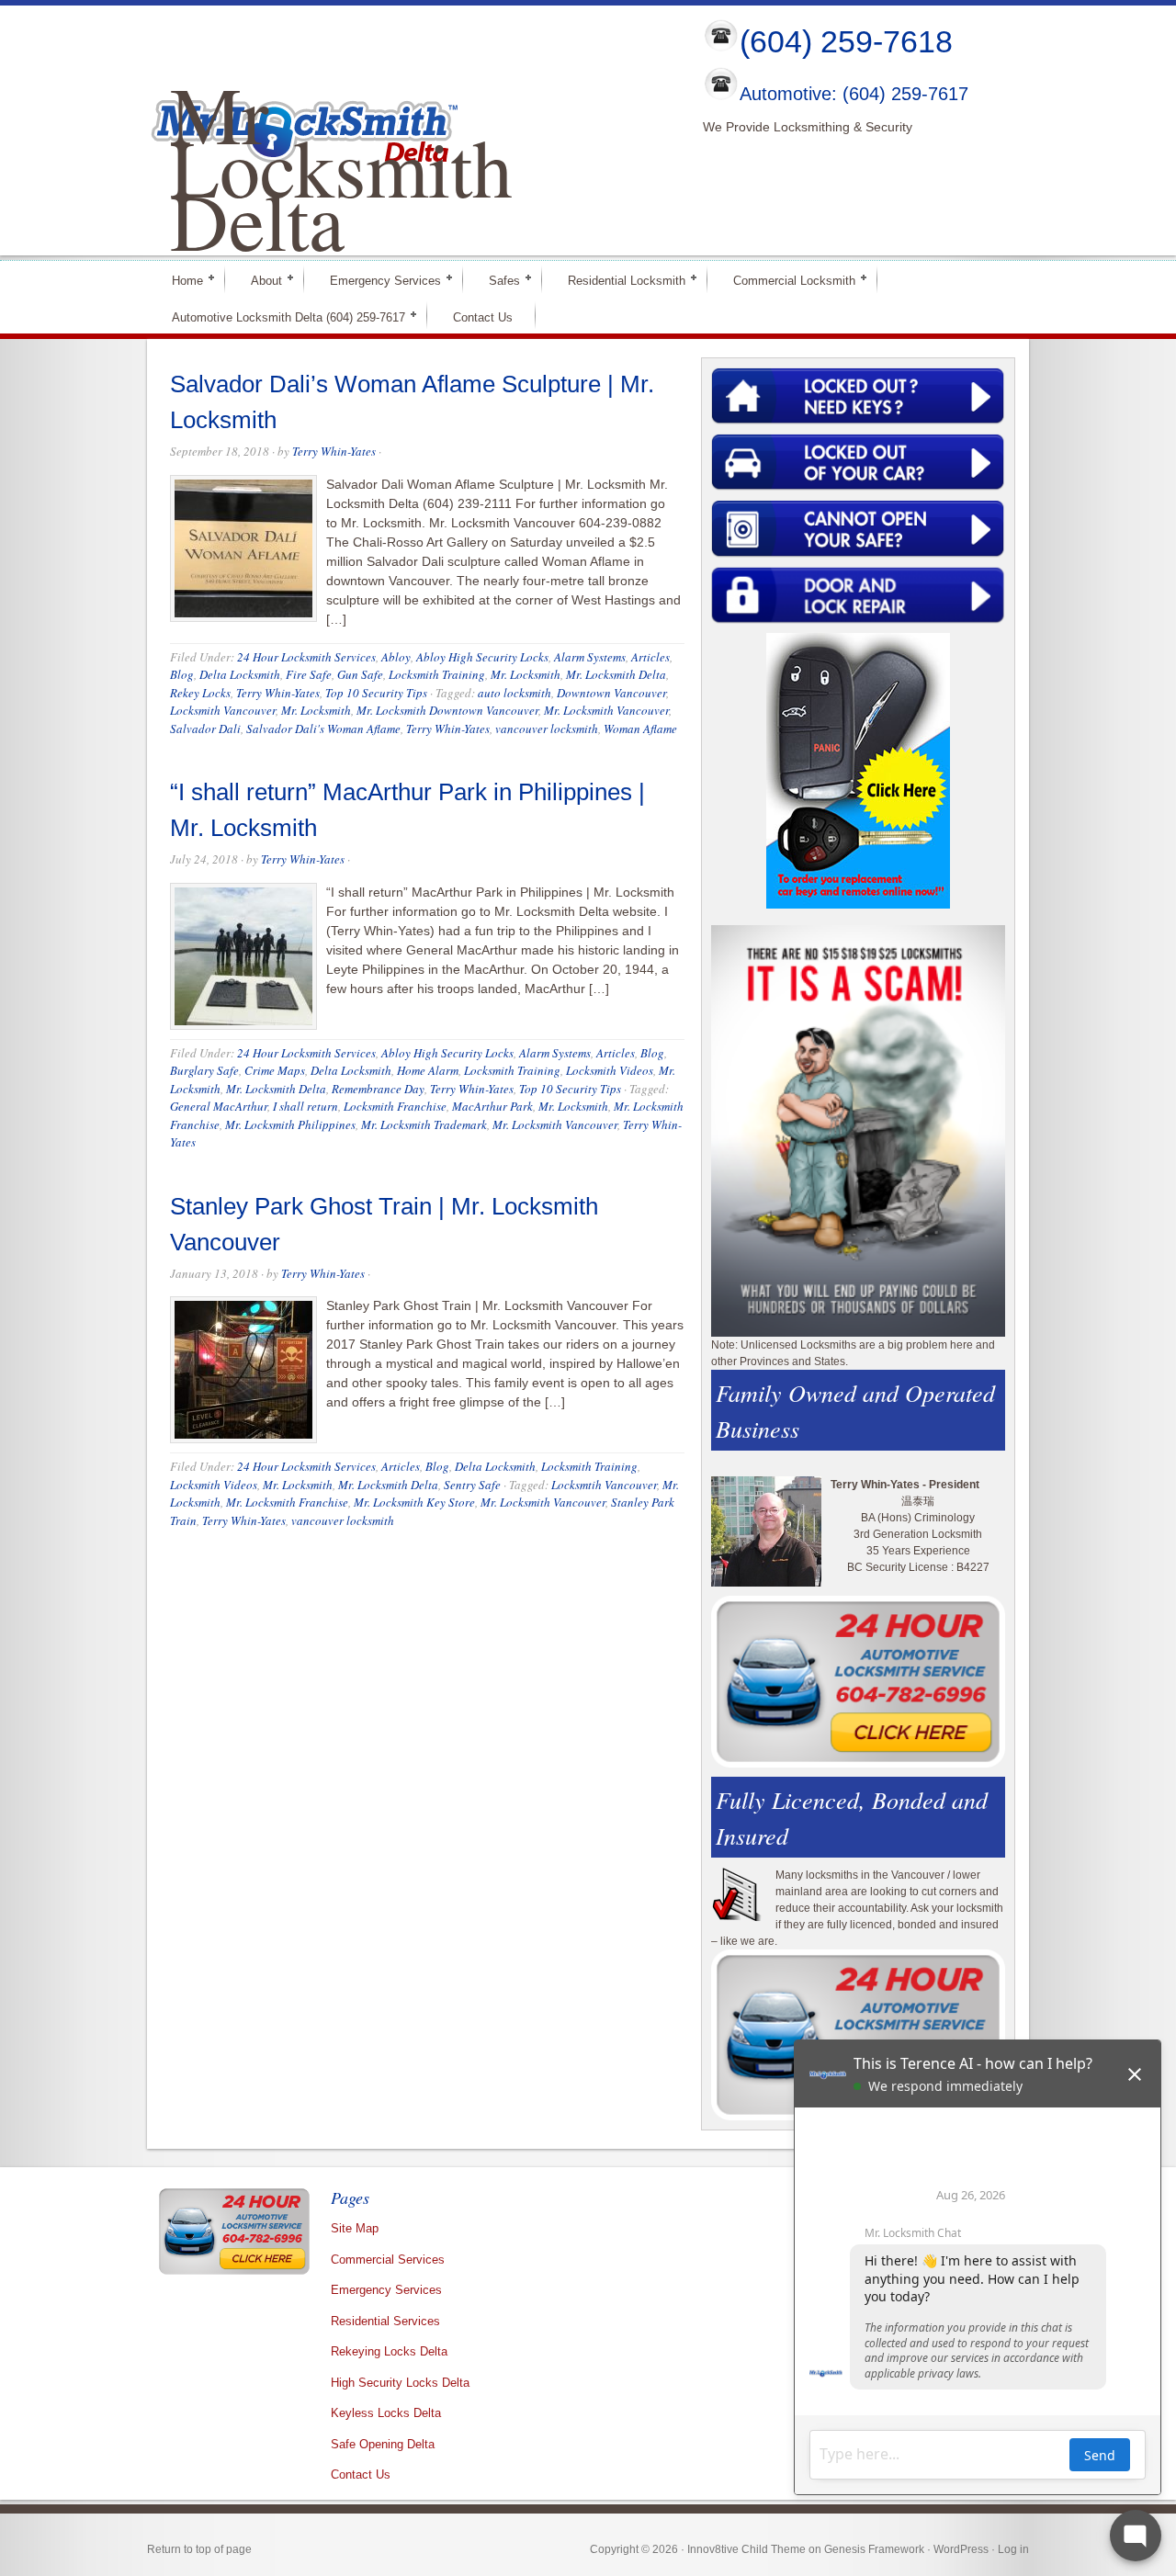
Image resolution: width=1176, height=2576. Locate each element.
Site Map (355, 2228)
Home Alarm (428, 1070)
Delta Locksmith (240, 674)
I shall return (305, 1106)
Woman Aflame (640, 729)
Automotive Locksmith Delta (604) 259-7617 (281, 316)
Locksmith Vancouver (223, 710)
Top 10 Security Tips (376, 693)
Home (180, 280)
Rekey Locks (200, 693)
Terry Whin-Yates (334, 451)
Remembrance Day (378, 1089)
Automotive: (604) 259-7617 (854, 95)
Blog (182, 674)
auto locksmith (514, 693)
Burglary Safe (204, 1070)
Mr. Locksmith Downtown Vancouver (447, 710)
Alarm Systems (590, 657)
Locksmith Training (437, 674)
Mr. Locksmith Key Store (414, 1502)
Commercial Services (388, 2260)
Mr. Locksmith (526, 674)
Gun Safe (360, 674)
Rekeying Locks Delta (389, 2351)
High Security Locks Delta (400, 2383)
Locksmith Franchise (395, 1106)
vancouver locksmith (547, 729)
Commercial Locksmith (786, 280)
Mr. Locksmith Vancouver (606, 710)
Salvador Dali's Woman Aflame (323, 729)
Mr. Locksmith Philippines (290, 1124)
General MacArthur (219, 1106)
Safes (497, 280)
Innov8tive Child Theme (746, 2549)
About (259, 280)
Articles (650, 657)
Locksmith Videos (610, 1070)
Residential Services (385, 2321)
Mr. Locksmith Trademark (424, 1124)
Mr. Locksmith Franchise (287, 1502)
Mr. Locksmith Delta (616, 674)
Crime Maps (275, 1070)
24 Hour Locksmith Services (306, 657)
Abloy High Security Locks (482, 657)
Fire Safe (309, 674)
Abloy (396, 657)
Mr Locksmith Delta (341, 166)
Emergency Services (378, 280)
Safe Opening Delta (383, 2444)
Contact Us (483, 317)
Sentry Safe (472, 1485)
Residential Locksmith (619, 280)
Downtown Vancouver (611, 693)
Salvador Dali (205, 729)
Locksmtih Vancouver (604, 1485)
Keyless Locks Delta (386, 2413)
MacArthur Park (492, 1106)
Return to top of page (199, 2549)
